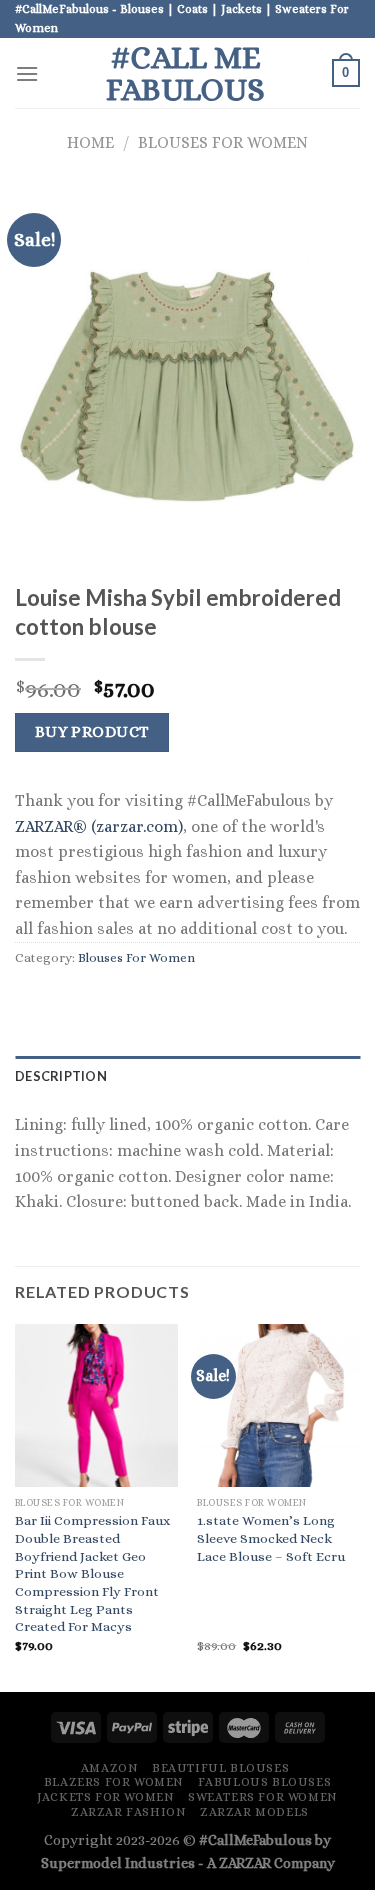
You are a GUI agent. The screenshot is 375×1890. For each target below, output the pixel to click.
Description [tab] (61, 1076)
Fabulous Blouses (265, 1782)
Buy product (92, 732)
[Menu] (27, 73)
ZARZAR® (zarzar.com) (99, 826)
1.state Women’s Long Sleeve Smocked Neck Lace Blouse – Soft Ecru (271, 1538)
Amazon (110, 1768)
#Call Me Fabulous (185, 73)
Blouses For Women (223, 142)
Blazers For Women (114, 1782)
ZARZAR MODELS (254, 1812)
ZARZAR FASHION (129, 1812)
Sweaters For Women (263, 1797)
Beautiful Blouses (220, 1768)
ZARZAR (245, 1863)
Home (90, 142)
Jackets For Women (105, 1797)
